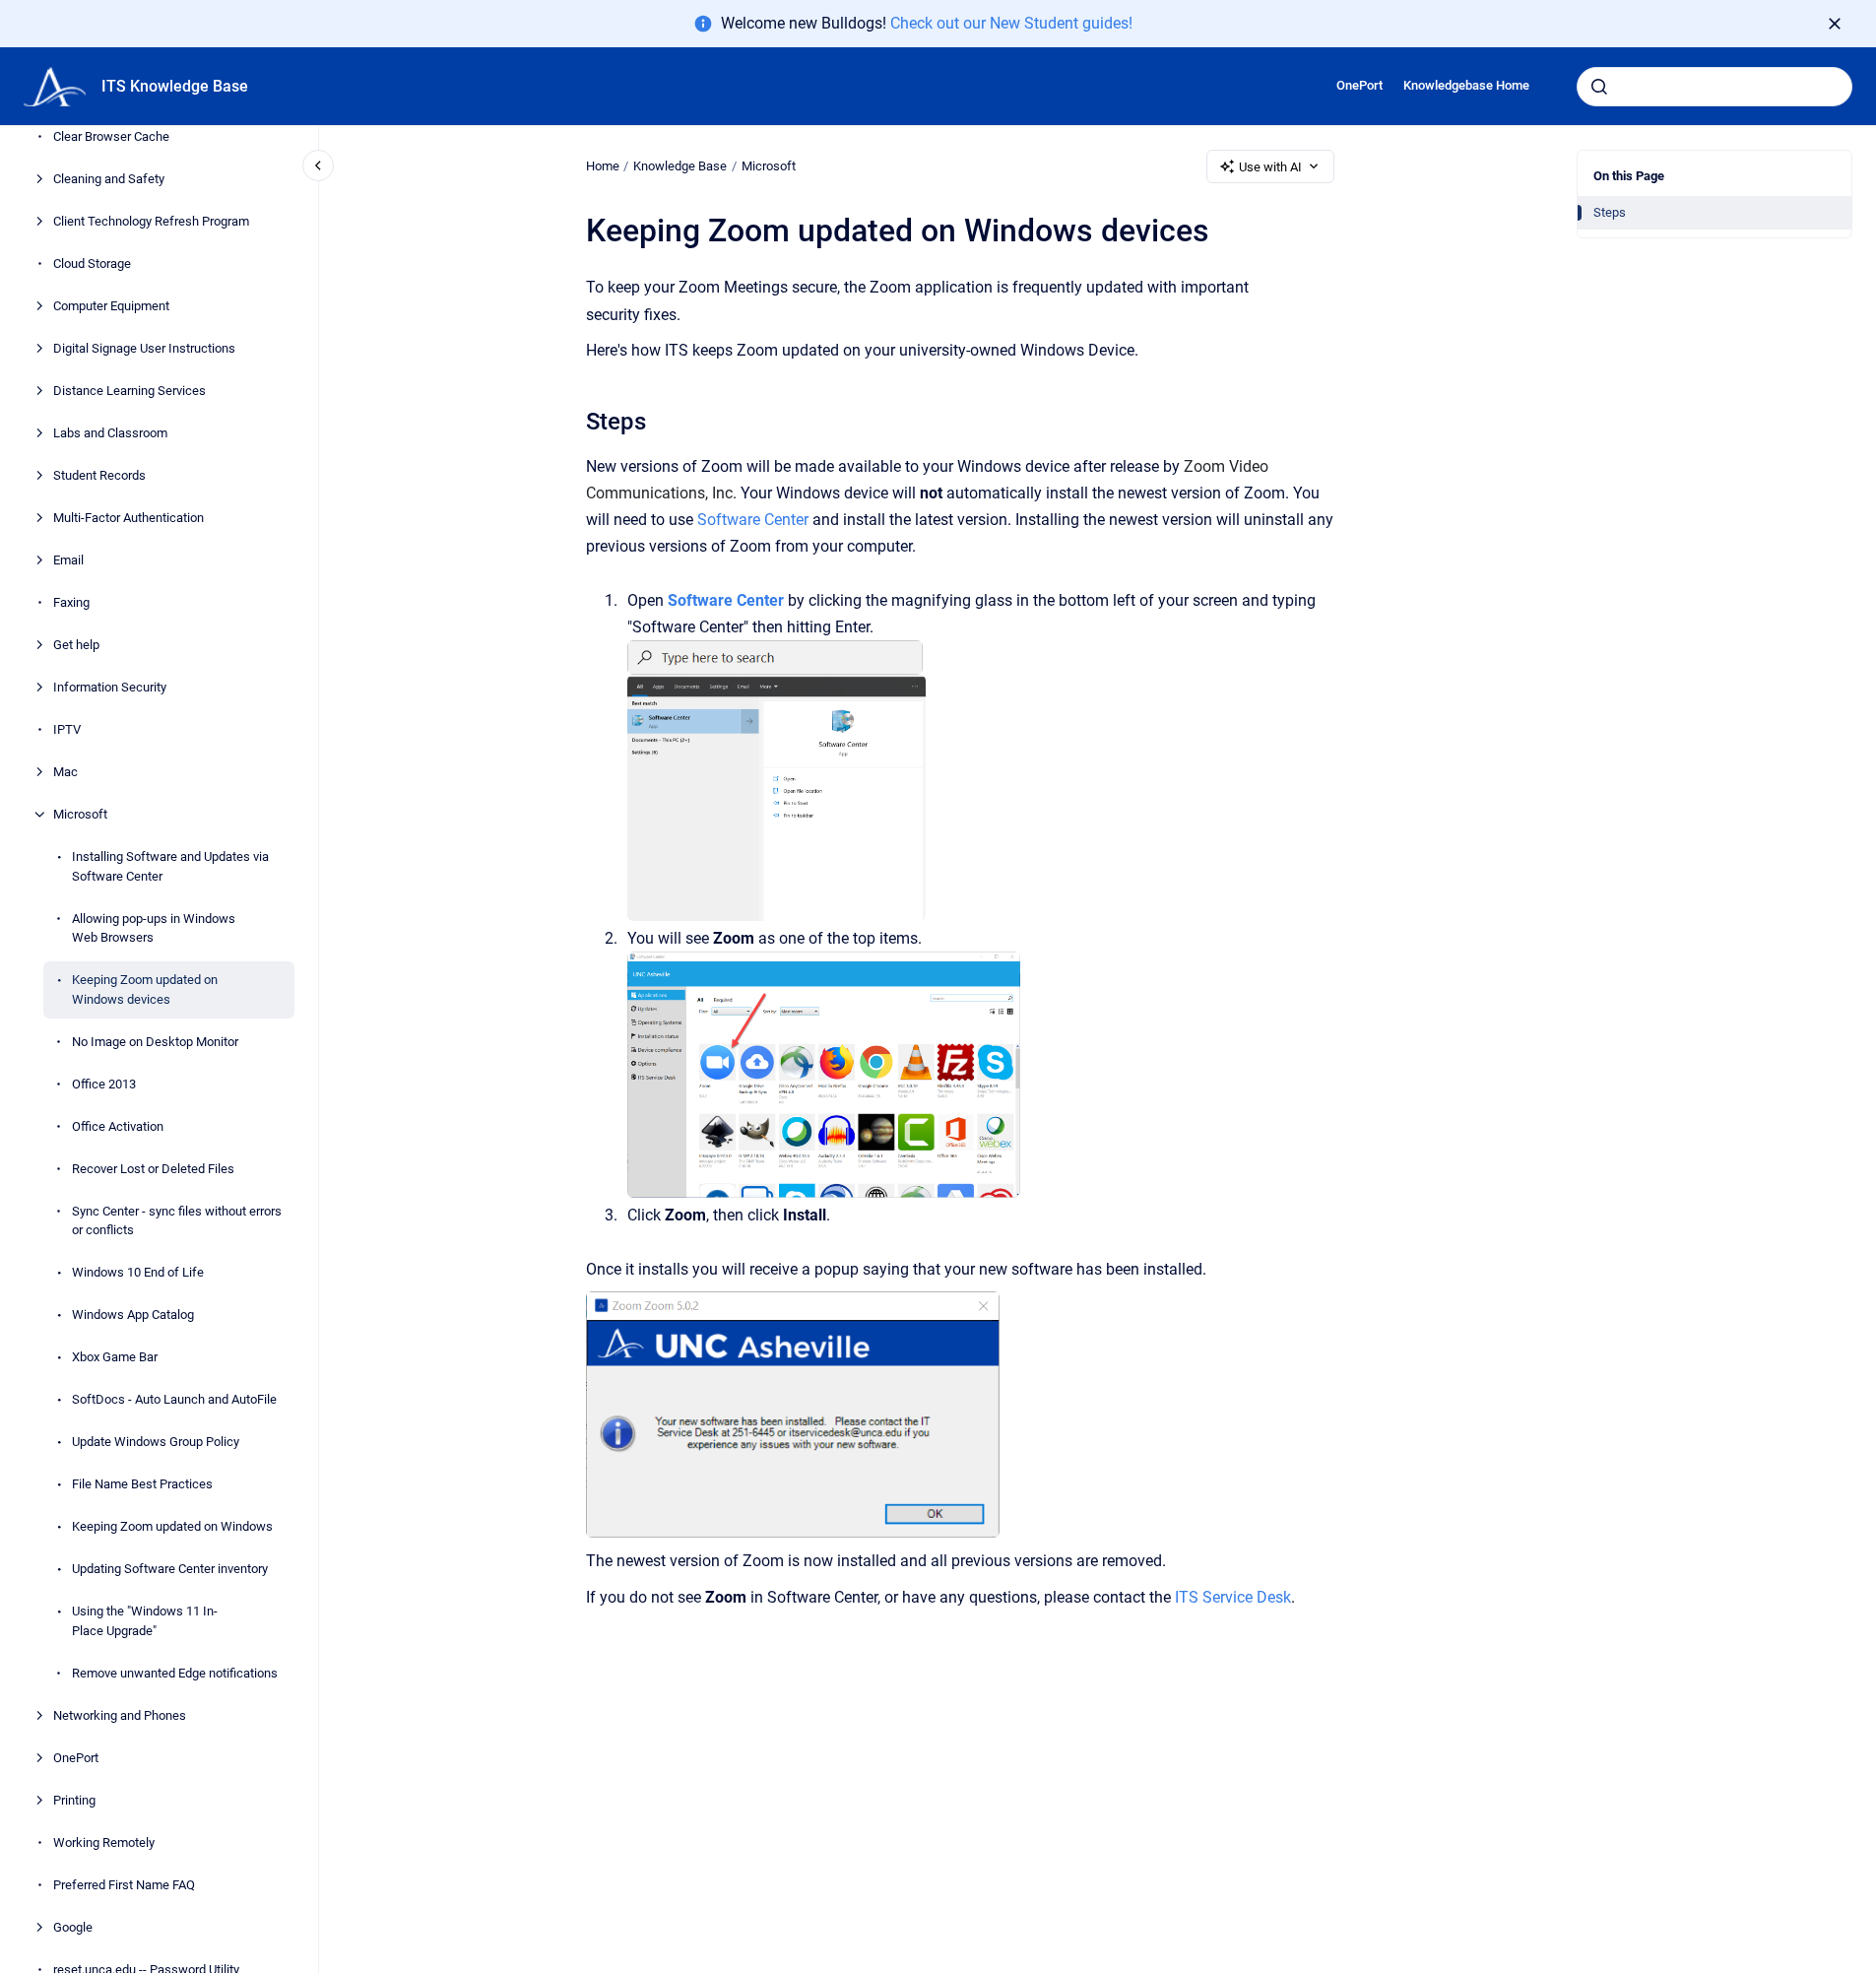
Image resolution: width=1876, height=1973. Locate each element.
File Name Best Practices (142, 1484)
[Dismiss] (1835, 24)
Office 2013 (104, 1084)
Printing (74, 1800)
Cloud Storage (92, 263)
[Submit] (1599, 87)
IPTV (67, 729)
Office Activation (118, 1126)
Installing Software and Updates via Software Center (170, 866)
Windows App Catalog (133, 1315)
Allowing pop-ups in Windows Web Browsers (154, 928)
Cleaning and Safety (109, 179)
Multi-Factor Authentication (129, 518)
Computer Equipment (111, 306)
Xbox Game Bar (115, 1357)
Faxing (71, 602)
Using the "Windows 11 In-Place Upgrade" (145, 1621)
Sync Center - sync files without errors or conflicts (177, 1221)
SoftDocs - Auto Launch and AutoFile (174, 1399)
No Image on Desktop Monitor (155, 1042)
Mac (65, 772)
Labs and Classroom (110, 433)
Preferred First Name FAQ (124, 1885)
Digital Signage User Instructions (144, 348)
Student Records (99, 475)
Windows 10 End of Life (138, 1272)
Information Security (110, 687)
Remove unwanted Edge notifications (175, 1673)
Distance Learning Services (129, 391)
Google (73, 1927)
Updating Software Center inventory (170, 1569)
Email (68, 560)
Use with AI (1270, 167)
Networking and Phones (120, 1715)
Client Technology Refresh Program (151, 221)
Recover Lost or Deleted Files (153, 1169)
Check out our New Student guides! (1011, 23)
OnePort (1359, 85)
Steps (1610, 212)
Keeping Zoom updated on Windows (172, 1526)
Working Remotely (104, 1842)
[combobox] (1714, 87)
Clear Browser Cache (111, 136)
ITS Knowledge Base (175, 86)
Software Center (753, 520)
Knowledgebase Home (1466, 85)
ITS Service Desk (1233, 1597)
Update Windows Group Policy (156, 1442)
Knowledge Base (680, 166)
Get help (76, 645)
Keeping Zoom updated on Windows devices (145, 989)
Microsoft (80, 814)
